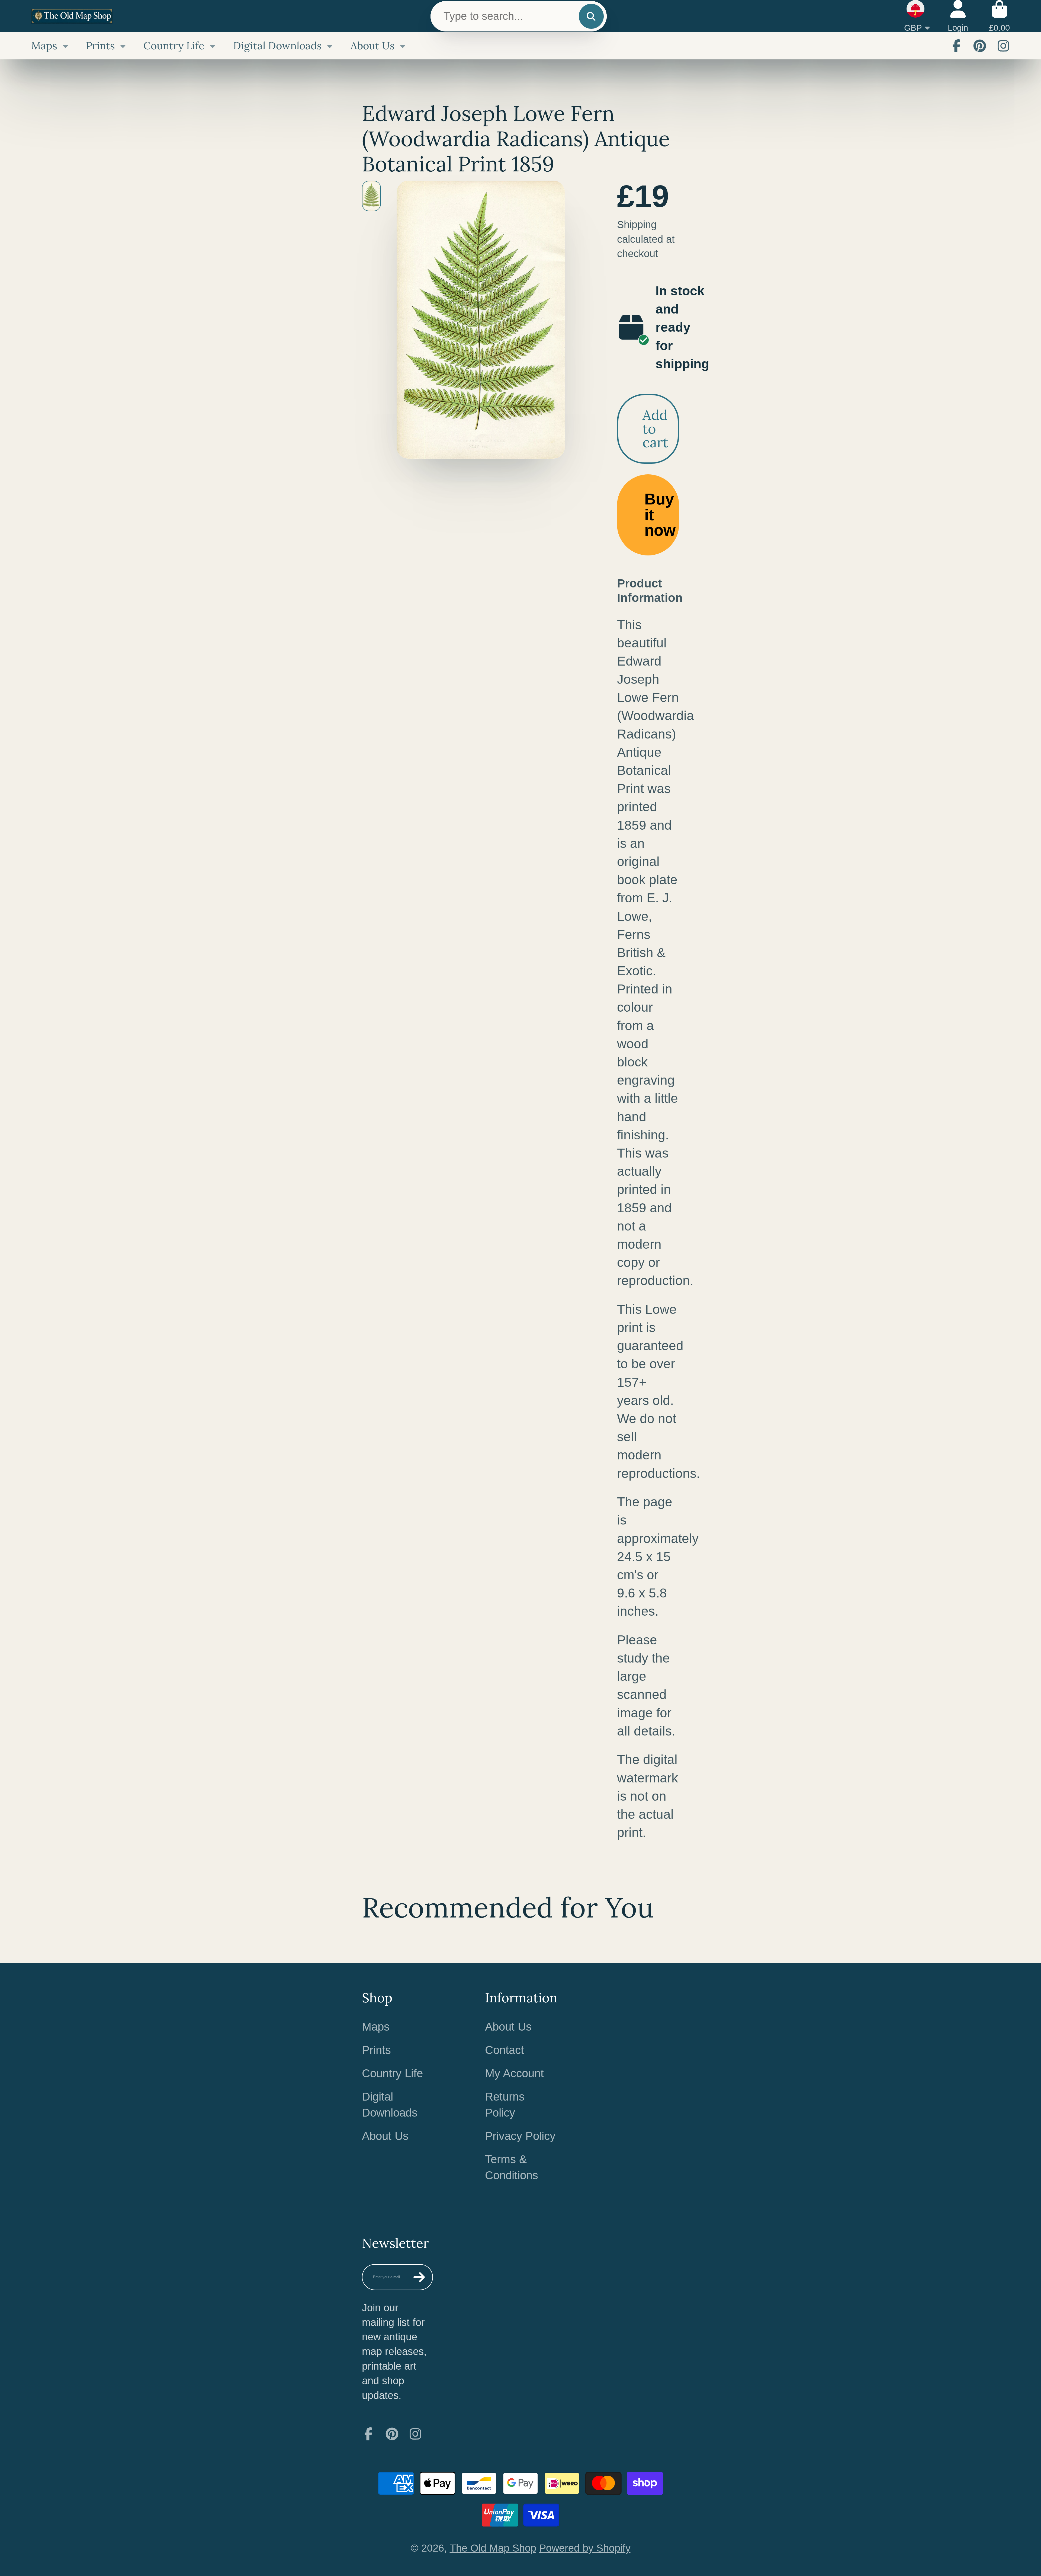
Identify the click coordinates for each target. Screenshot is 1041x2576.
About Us (373, 46)
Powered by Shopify (585, 2548)
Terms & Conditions (512, 2167)
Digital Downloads (277, 46)
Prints (100, 46)
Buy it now (660, 515)
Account (958, 16)
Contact (505, 2050)
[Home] (72, 16)
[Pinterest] (980, 46)
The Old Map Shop (493, 2548)
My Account (514, 2073)
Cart (999, 16)
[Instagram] (1003, 46)
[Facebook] (956, 46)
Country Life (174, 46)
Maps (44, 46)
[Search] (591, 16)
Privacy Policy (520, 2136)
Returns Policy (505, 2105)
